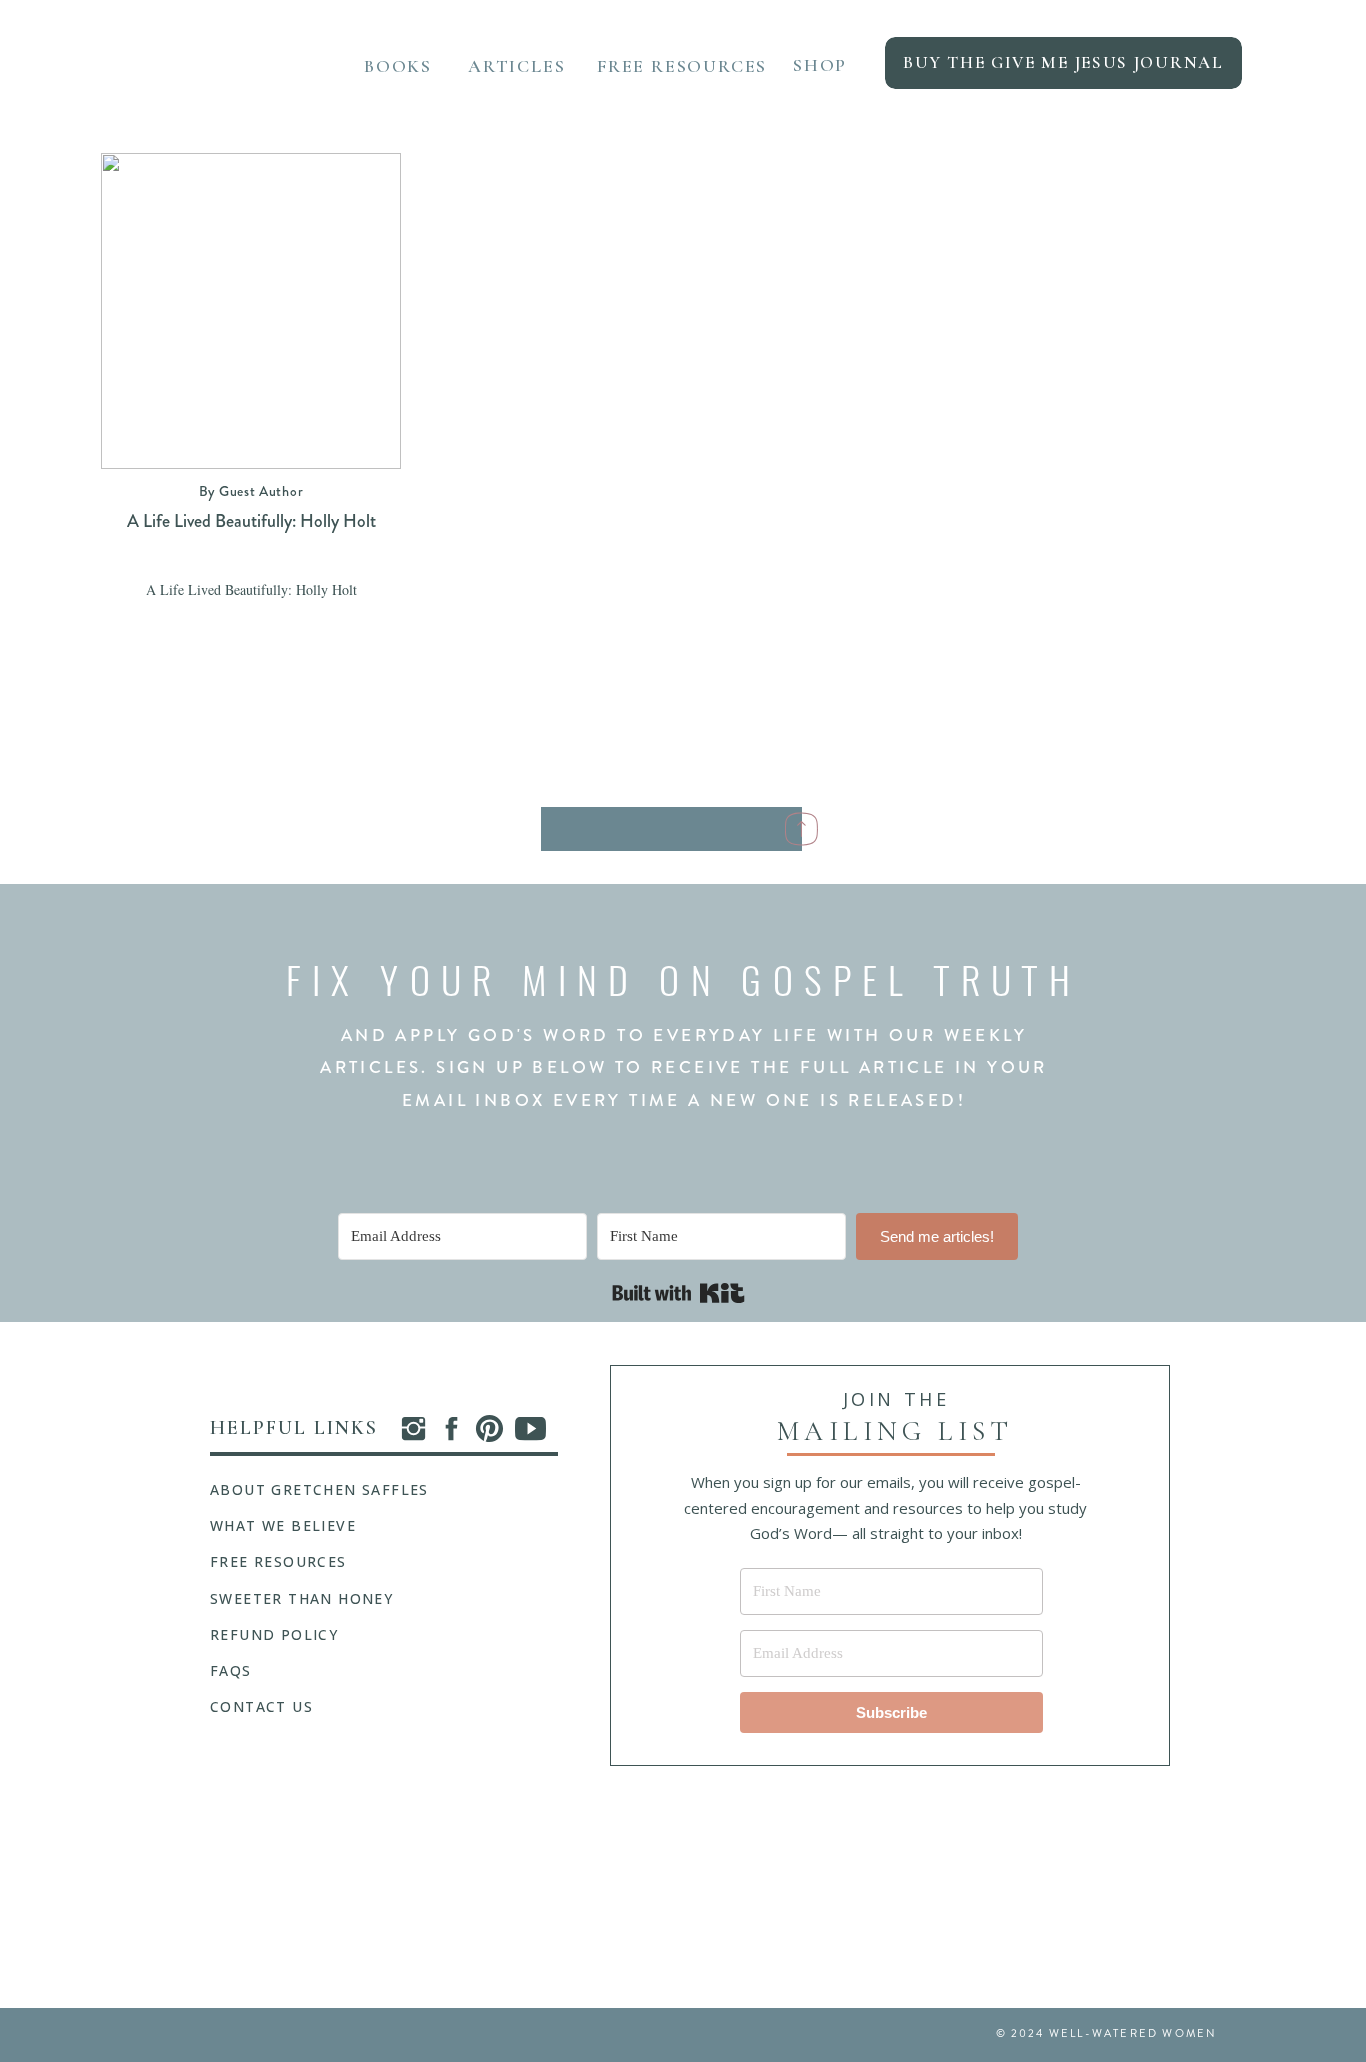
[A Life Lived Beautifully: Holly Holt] (251, 311)
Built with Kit (678, 1293)
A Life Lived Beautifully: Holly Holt (251, 521)
